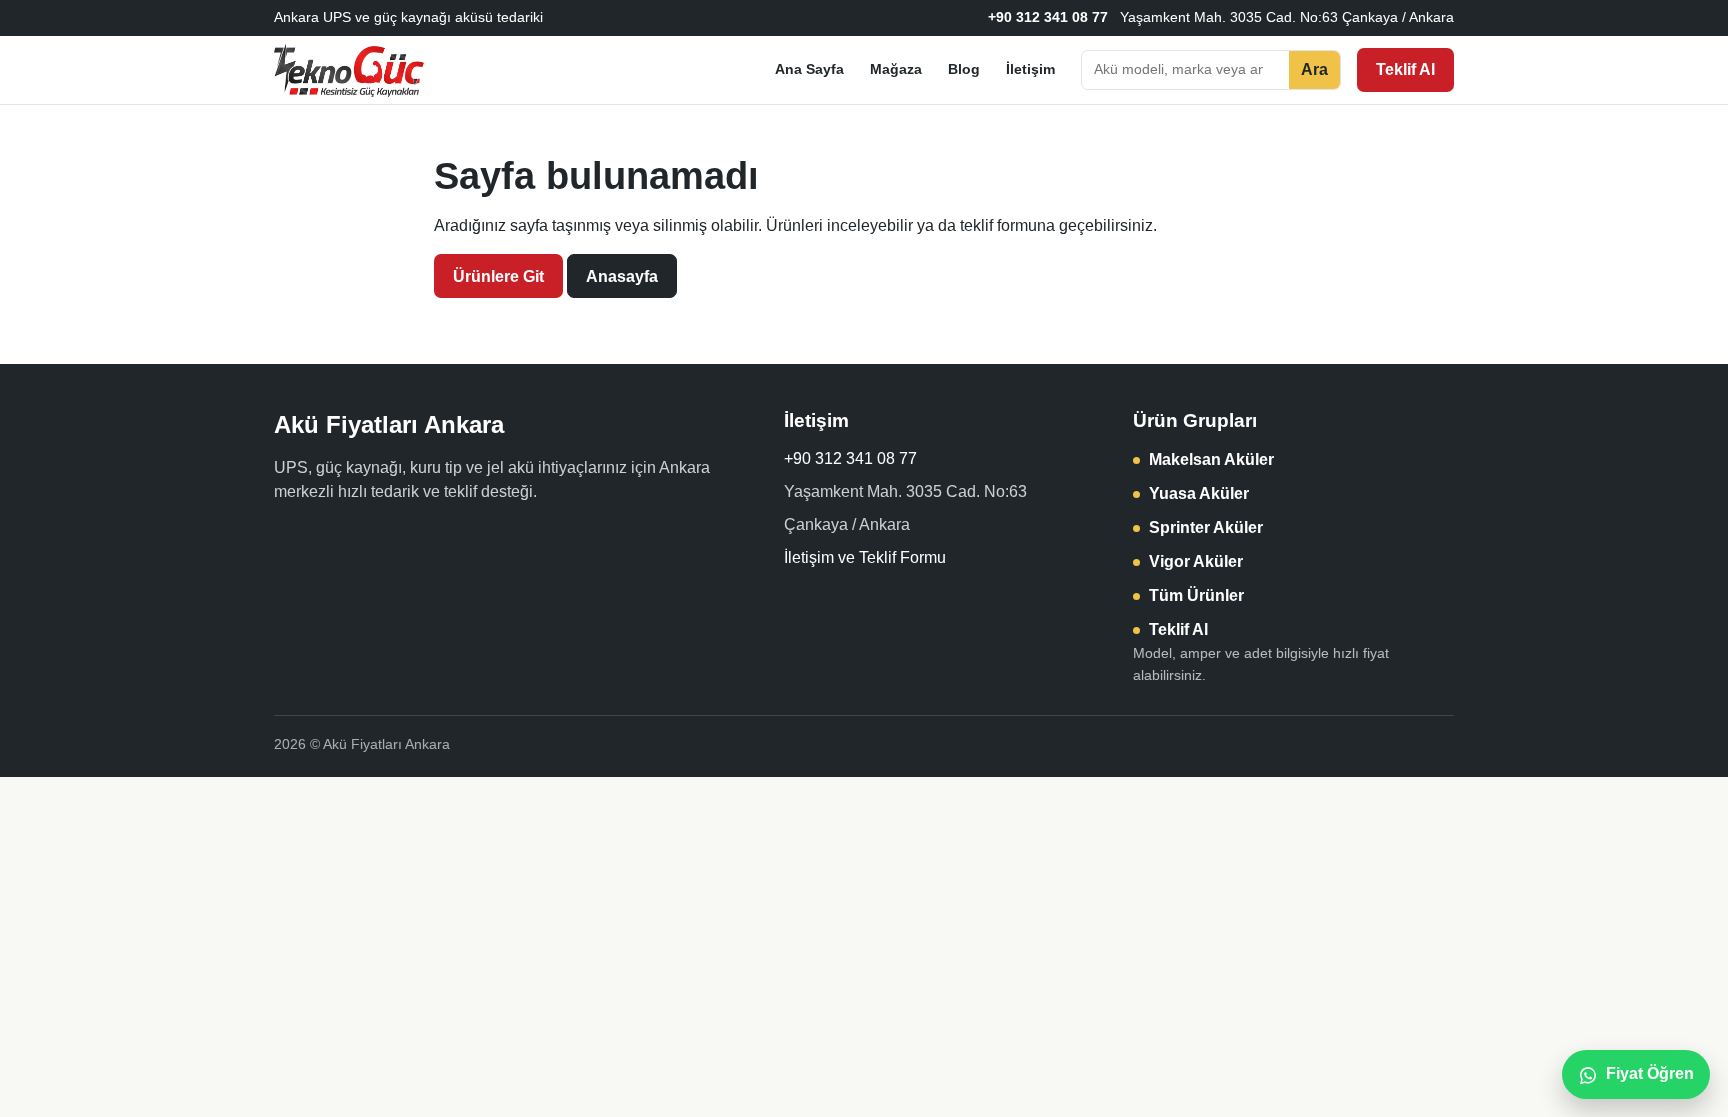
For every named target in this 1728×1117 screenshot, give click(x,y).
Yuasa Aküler (1199, 493)
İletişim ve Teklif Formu (865, 557)
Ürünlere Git (498, 276)
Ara (1314, 69)
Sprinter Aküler (1206, 527)
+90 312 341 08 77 (1048, 17)
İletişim (1030, 69)
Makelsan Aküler (1211, 459)
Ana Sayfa (809, 69)
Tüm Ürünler (1196, 595)
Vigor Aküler (1196, 561)
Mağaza (896, 69)
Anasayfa (622, 276)
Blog (964, 69)
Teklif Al (1405, 69)
